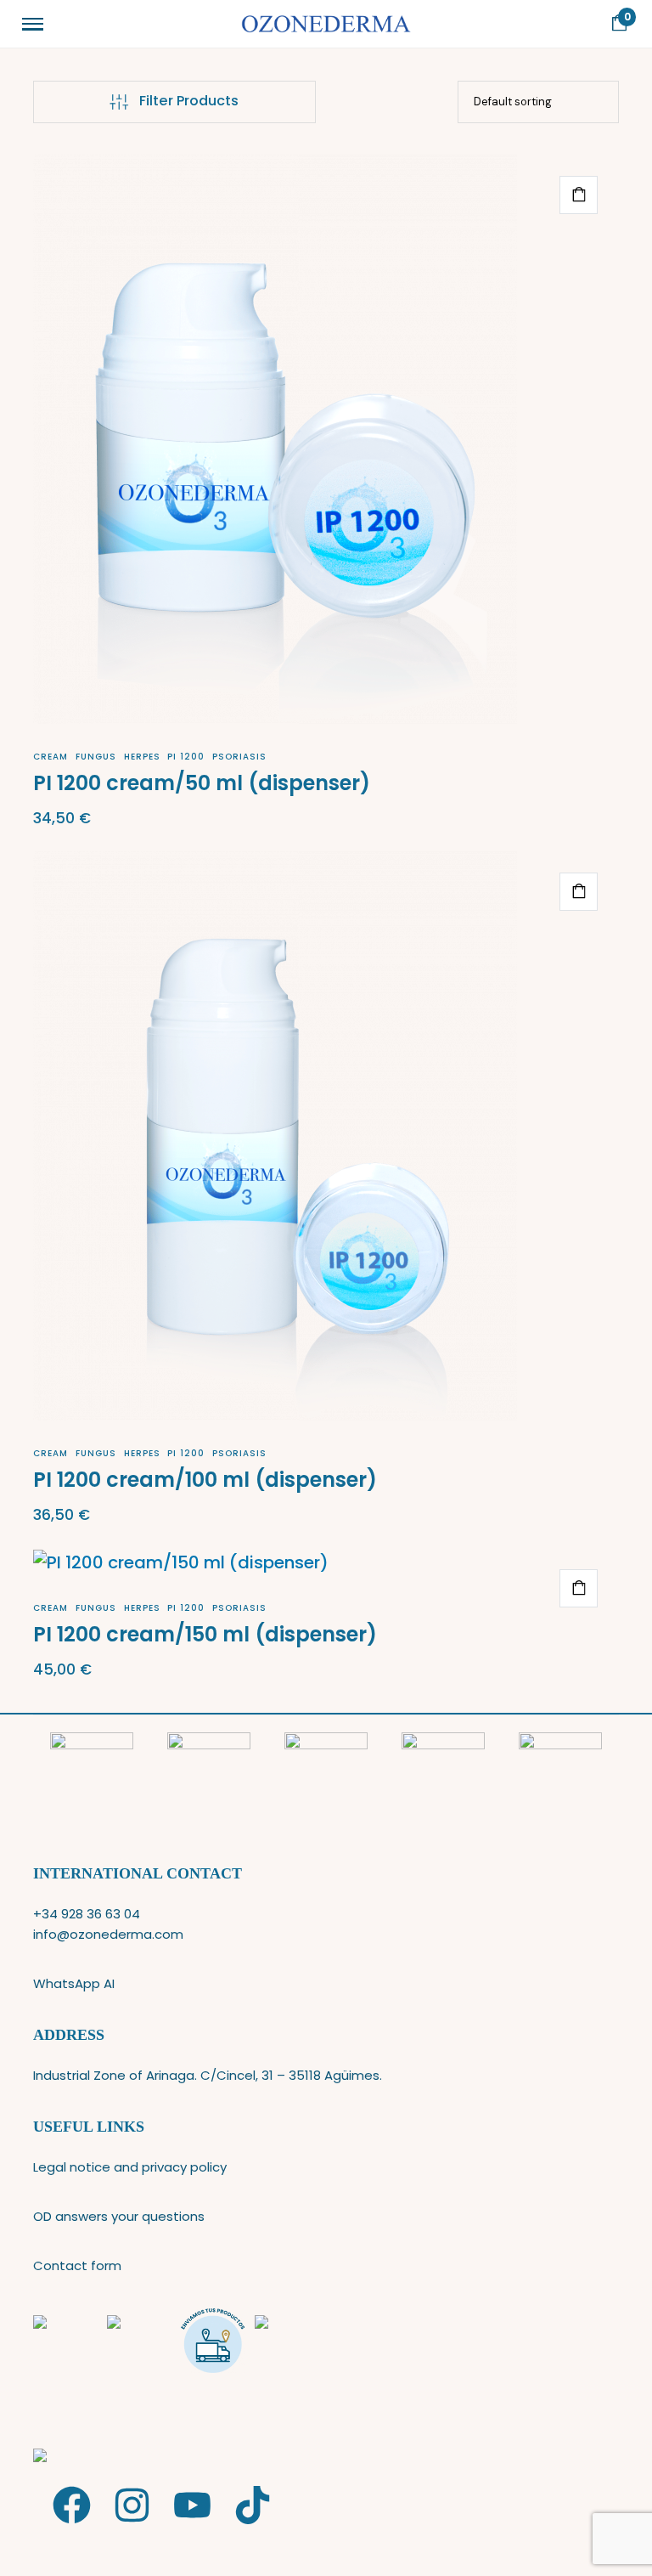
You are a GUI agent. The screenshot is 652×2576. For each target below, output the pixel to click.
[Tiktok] (253, 2505)
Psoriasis (239, 757)
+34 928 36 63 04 (87, 1914)
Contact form (77, 2265)
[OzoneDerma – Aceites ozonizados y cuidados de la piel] (326, 24)
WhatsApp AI (74, 1983)
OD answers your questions (119, 2216)
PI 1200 (186, 757)
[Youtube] (192, 2505)
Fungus (96, 757)
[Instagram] (132, 2505)
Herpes (142, 757)
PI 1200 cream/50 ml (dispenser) (202, 783)
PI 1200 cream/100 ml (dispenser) (205, 1480)
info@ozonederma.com (108, 1934)
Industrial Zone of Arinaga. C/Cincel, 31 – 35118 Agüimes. (208, 2075)
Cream (51, 757)
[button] (579, 195)
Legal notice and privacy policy (130, 2167)
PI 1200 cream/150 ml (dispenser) (205, 1634)
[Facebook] (72, 2505)
